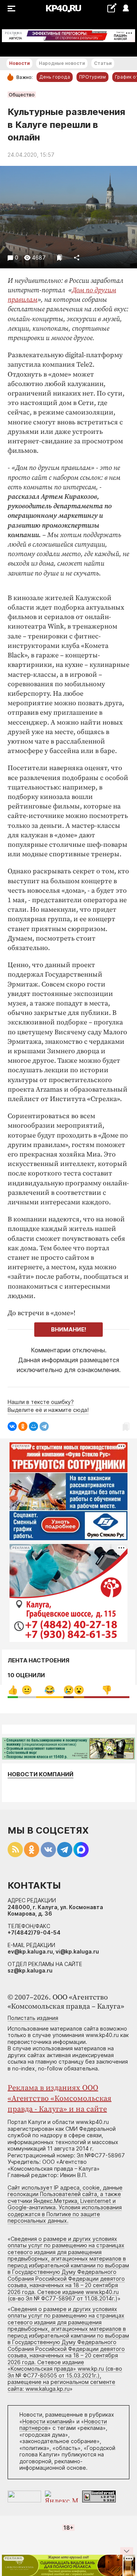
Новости (19, 63)
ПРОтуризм (92, 77)
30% (50, 1690)
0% (13, 1690)
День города (55, 77)
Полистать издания (33, 2018)
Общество (22, 95)
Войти (125, 9)
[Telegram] (44, 1426)
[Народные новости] (112, 8)
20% (27, 1690)
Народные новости (62, 63)
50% (107, 1690)
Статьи (103, 63)
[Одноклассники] (23, 1426)
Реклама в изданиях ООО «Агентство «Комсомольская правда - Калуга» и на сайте (60, 2099)
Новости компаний (41, 1774)
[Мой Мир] (33, 1426)
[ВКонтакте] (12, 1426)
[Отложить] (60, 258)
